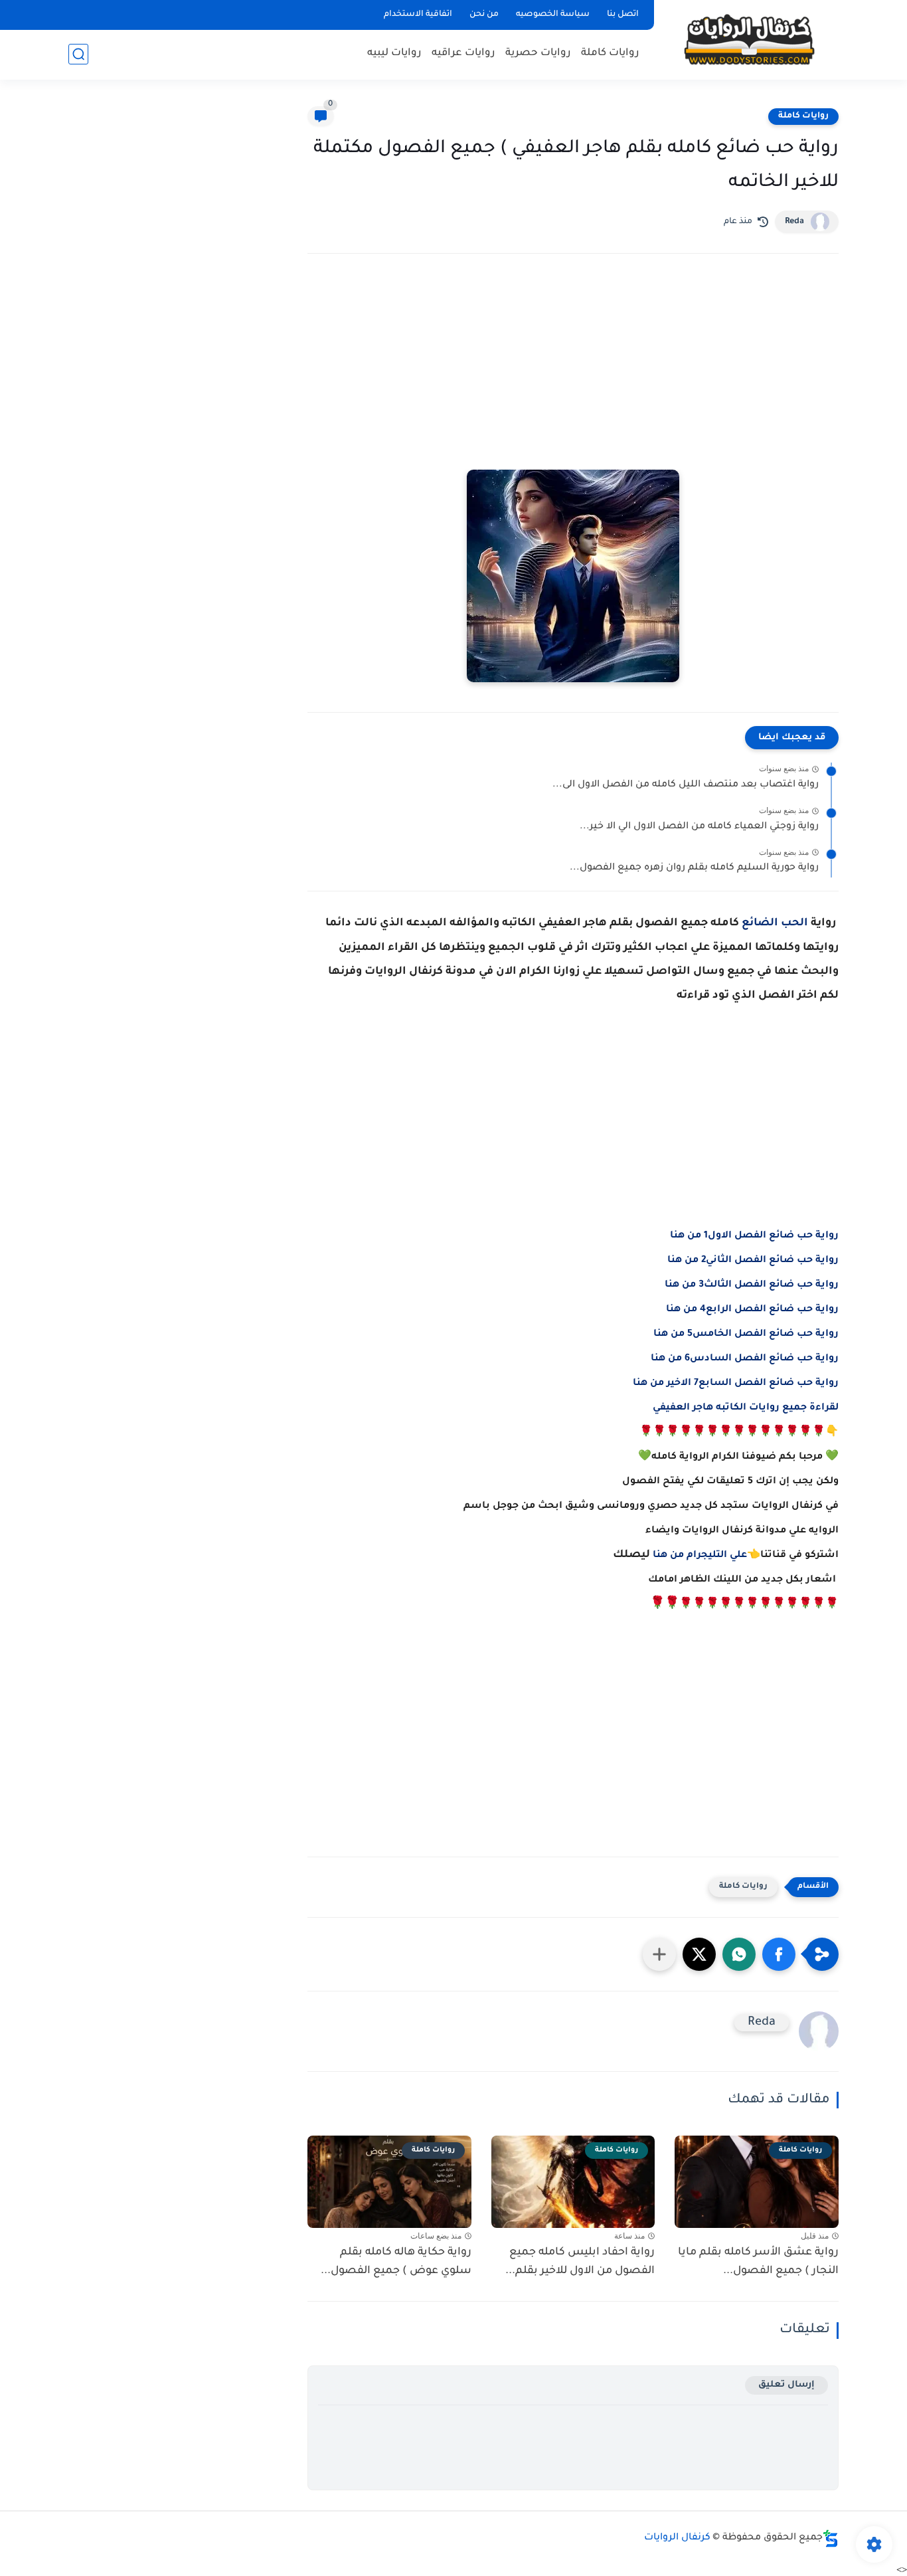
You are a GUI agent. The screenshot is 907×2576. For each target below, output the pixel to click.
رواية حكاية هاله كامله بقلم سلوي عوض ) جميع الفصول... (396, 2262)
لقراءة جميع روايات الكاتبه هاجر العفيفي (746, 1408)
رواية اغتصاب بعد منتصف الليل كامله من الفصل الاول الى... (686, 785)
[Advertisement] (573, 380)
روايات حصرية (538, 53)
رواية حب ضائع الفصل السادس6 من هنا (745, 1359)
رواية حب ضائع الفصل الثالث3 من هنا (752, 1285)
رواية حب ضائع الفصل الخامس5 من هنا (746, 1334)
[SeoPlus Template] (831, 2538)
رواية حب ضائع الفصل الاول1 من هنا (754, 1236)
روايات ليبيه (394, 53)
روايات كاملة (610, 53)
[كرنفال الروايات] (749, 39)
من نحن (484, 15)
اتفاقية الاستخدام (418, 15)
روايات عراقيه (463, 53)
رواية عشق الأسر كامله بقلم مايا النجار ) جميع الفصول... (758, 2262)
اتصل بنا (623, 15)
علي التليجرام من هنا (700, 1556)
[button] (779, 1954)
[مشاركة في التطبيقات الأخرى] (659, 1954)
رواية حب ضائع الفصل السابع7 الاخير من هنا (736, 1384)
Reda (794, 222)
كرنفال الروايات (677, 2538)
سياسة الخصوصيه (553, 15)
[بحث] (78, 54)
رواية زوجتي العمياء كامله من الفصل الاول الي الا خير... (699, 827)
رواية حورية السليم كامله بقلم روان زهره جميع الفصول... (694, 868)
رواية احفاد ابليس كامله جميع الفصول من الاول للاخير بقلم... (580, 2262)
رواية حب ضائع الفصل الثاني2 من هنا (753, 1261)
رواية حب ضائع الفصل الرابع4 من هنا (752, 1310)
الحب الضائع (775, 923)
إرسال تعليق (786, 2385)
